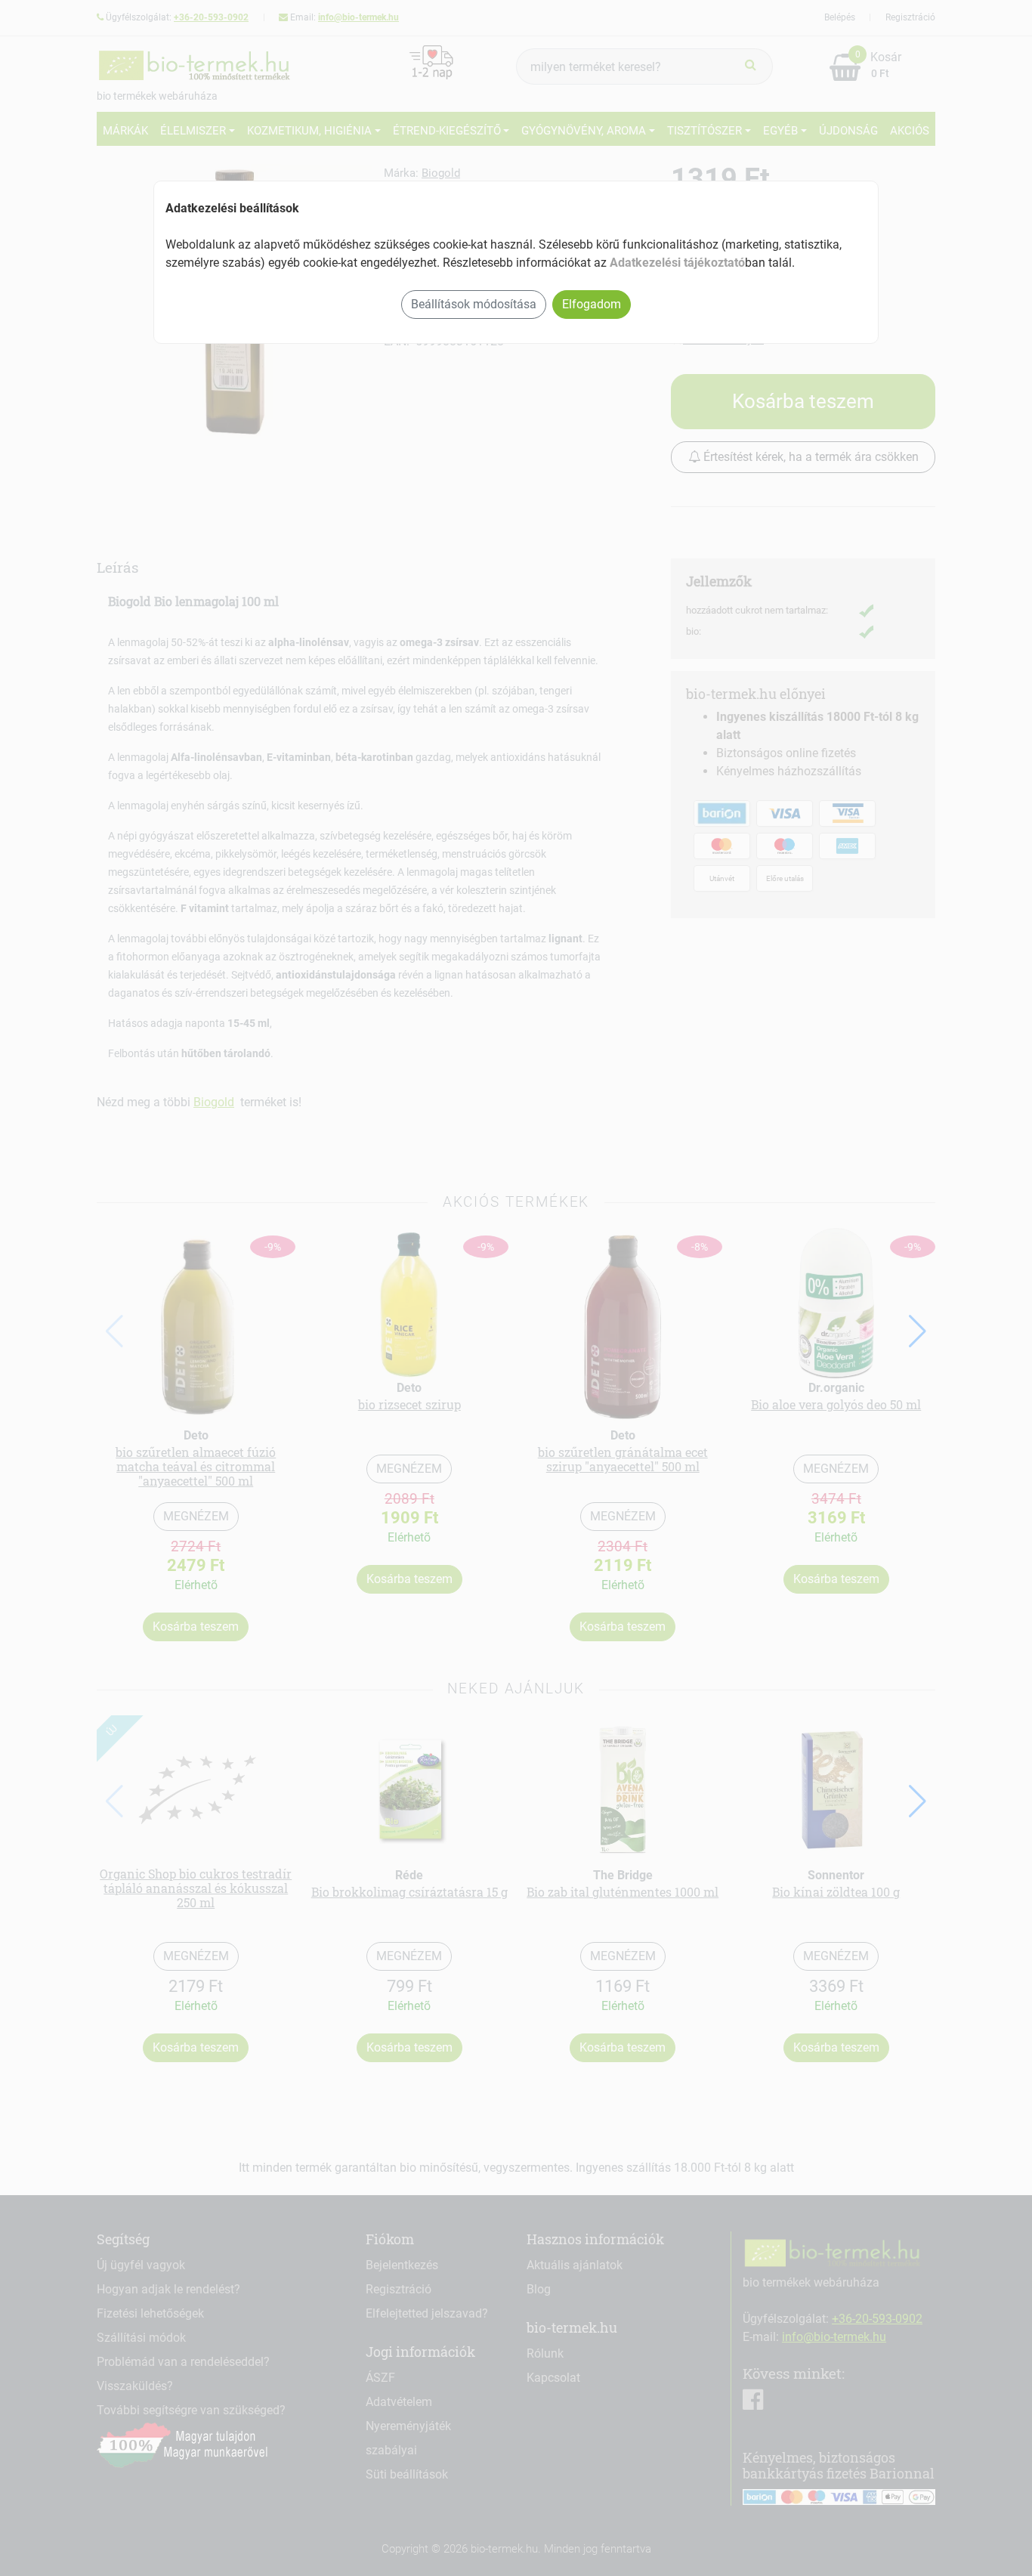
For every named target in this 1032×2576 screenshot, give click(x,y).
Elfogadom (592, 304)
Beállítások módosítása (474, 304)
